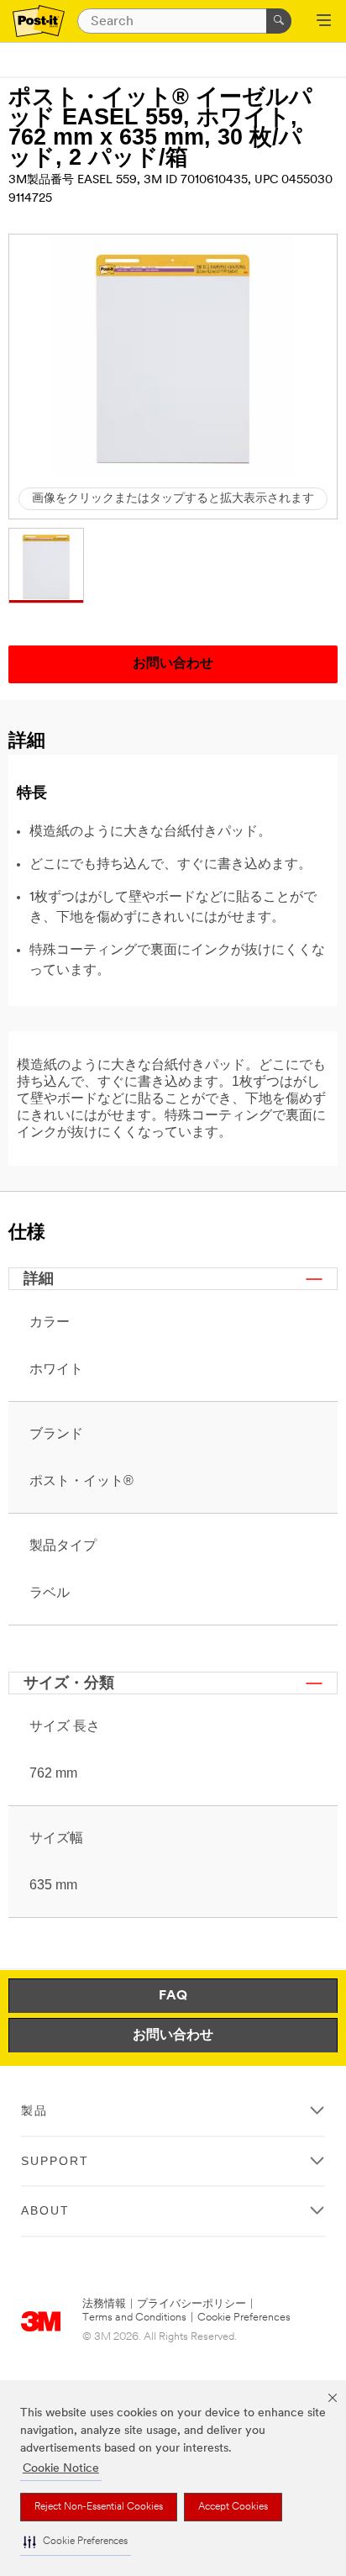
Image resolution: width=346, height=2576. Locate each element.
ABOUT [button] (45, 2210)
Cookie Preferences (244, 2318)
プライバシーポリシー (191, 2304)
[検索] (279, 21)
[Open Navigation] (324, 22)
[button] (76, 2542)
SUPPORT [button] (55, 2161)
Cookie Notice (61, 2469)
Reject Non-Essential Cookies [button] (99, 2507)
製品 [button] (34, 2110)
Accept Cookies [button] (233, 2507)
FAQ (173, 1996)
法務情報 (104, 2304)
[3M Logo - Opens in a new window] (39, 21)
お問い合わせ (173, 2036)
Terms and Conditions (134, 2318)
